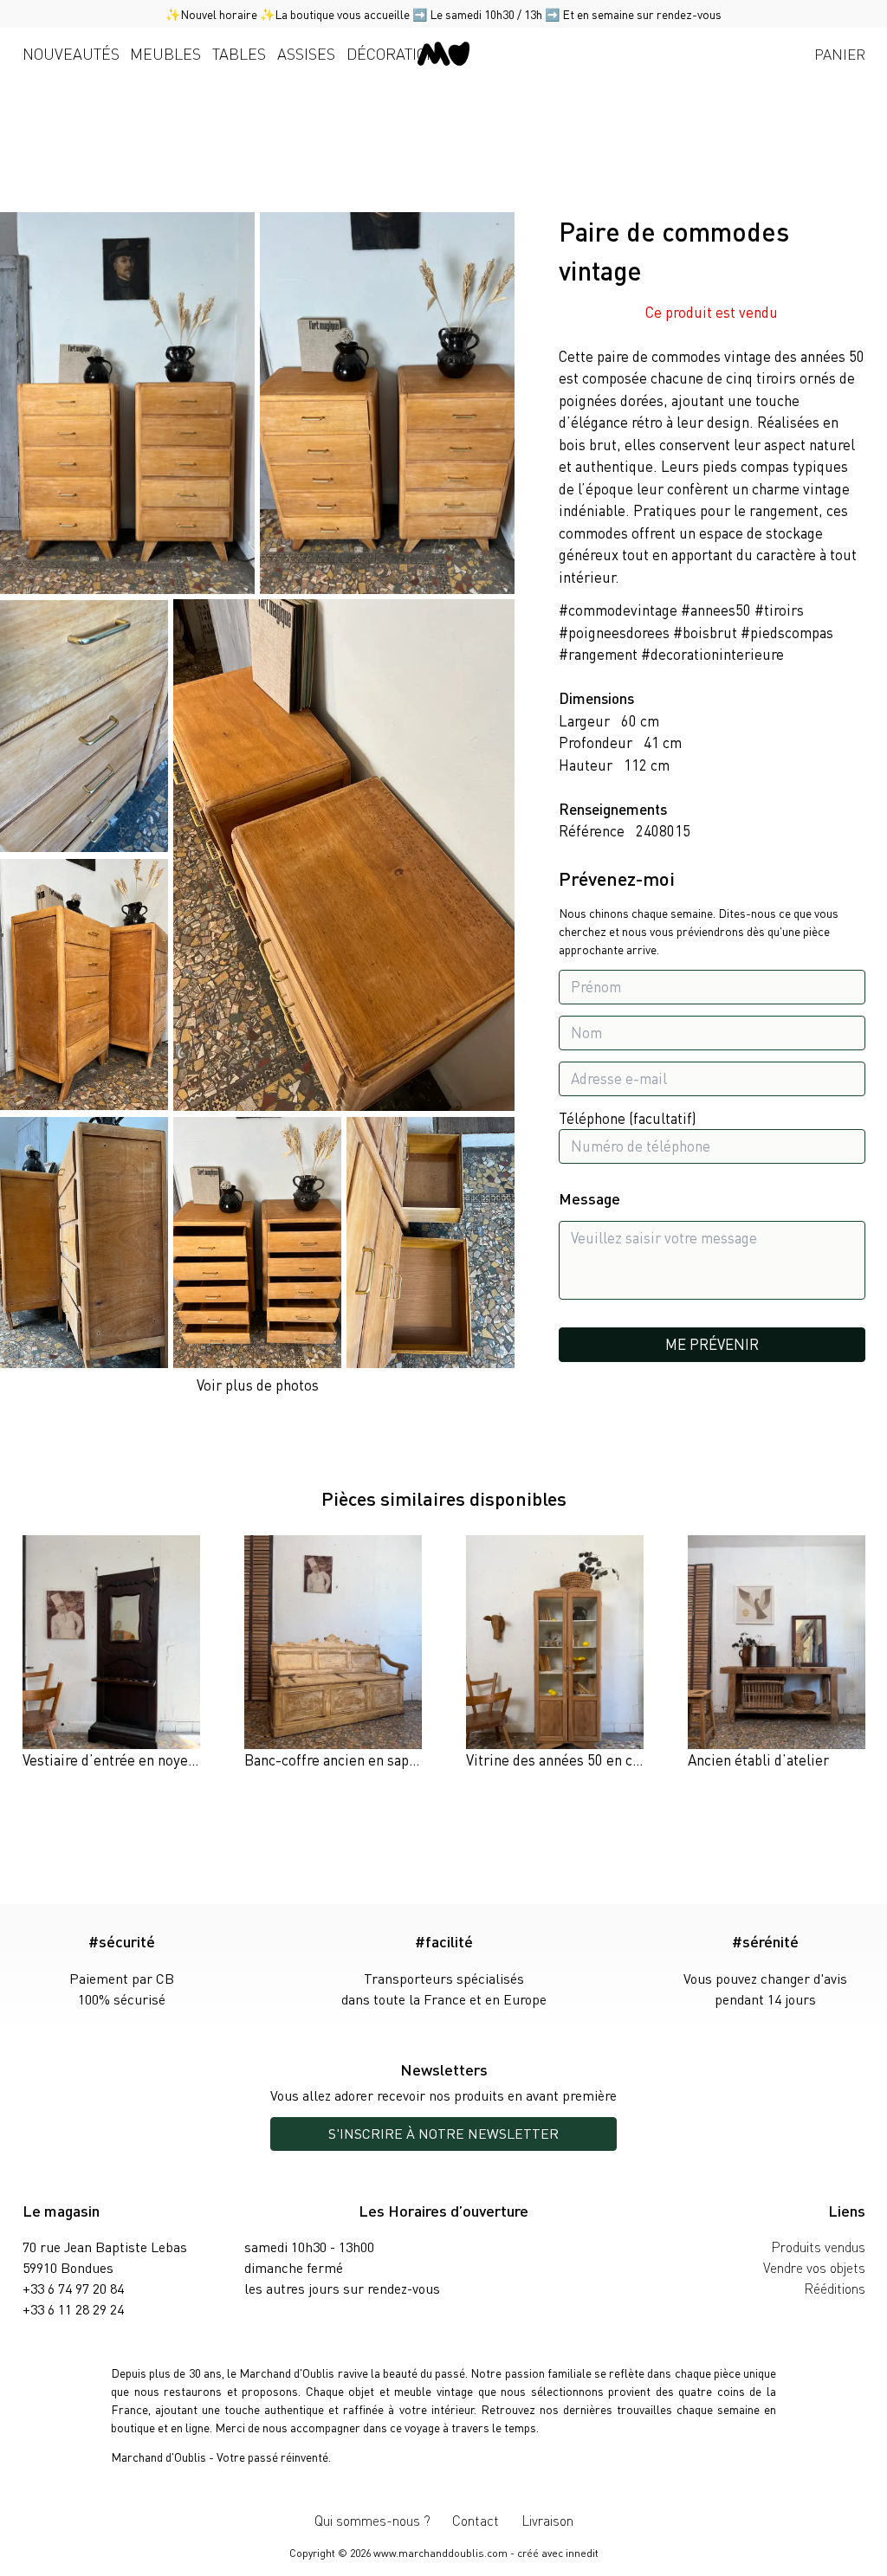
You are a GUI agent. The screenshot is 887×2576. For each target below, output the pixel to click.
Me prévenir (712, 1344)
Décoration (392, 53)
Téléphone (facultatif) (628, 1118)
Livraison (547, 2520)
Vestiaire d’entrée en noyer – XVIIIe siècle (155, 1759)
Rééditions (835, 2288)
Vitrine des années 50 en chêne (565, 1759)
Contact (476, 2520)
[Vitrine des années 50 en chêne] (555, 1653)
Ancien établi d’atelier (758, 1759)
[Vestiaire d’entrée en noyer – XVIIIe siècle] (111, 1653)
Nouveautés (71, 53)
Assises (306, 53)
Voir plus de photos (258, 1385)
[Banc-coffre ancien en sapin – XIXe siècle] (333, 1653)
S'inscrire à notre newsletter (443, 2133)
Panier (840, 54)
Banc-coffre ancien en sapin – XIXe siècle (375, 1759)
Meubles (165, 53)
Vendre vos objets (814, 2267)
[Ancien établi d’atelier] (777, 1653)
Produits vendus (818, 2247)
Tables (239, 53)
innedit (582, 2553)
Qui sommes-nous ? (372, 2520)
